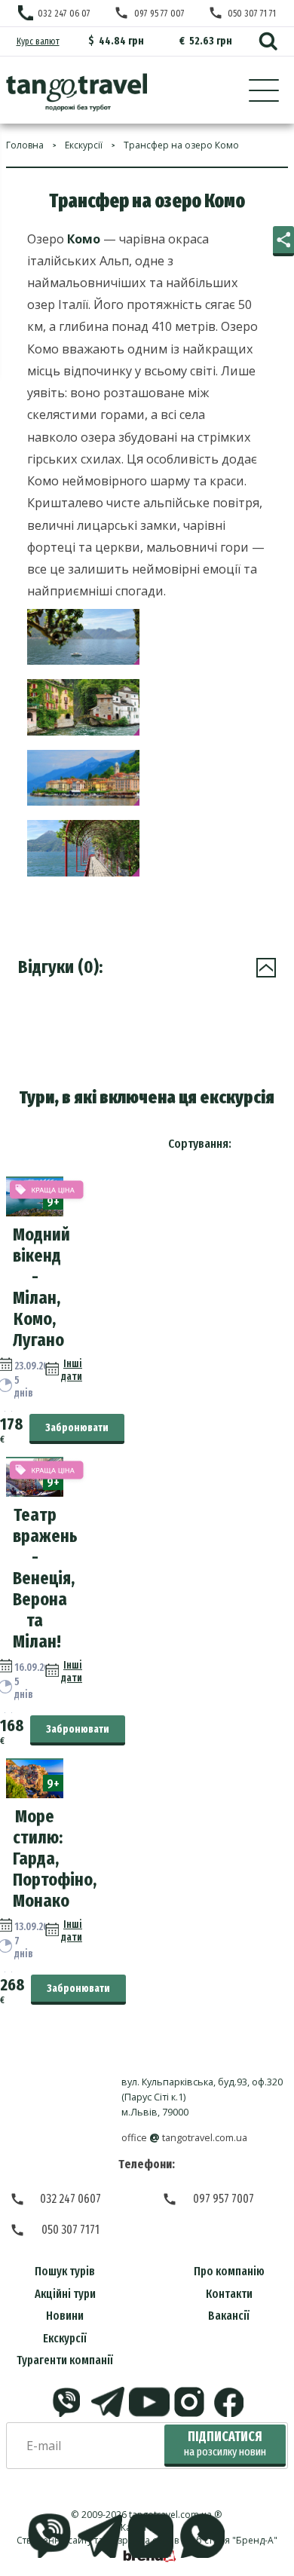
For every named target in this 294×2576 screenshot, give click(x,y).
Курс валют (38, 41)
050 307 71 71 (252, 13)
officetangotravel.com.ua (184, 2138)
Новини (65, 2316)
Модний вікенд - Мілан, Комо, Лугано (41, 1287)
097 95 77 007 (159, 13)
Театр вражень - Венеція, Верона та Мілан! (45, 1578)
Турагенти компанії (65, 2360)
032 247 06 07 (64, 13)
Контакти (229, 2294)
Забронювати (77, 1428)
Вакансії (229, 2316)
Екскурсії (65, 2338)
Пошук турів (65, 2271)
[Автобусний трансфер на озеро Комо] (77, 92)
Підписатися (225, 2444)
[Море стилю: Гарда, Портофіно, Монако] (35, 1794)
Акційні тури (65, 2294)
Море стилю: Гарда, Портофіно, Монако (55, 1859)
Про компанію (229, 2271)
